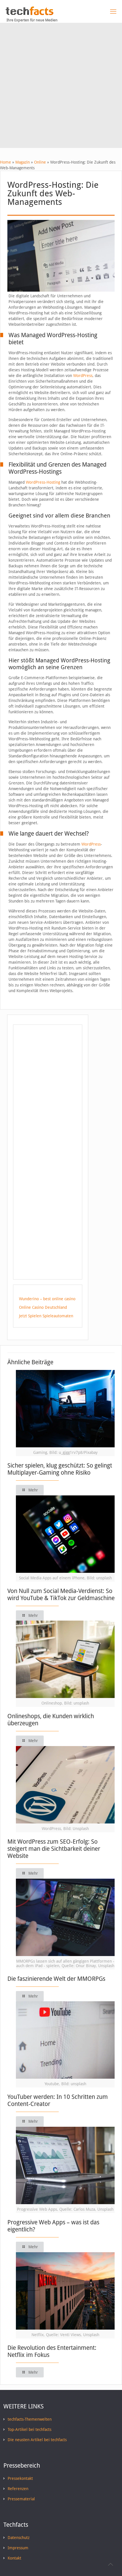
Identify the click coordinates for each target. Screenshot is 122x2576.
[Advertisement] (61, 87)
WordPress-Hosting (43, 482)
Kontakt (14, 2558)
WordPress (83, 376)
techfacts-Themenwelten (30, 2419)
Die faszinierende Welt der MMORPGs (56, 1979)
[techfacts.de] (30, 14)
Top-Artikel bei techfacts (30, 2429)
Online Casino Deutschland (43, 1307)
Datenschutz (19, 2538)
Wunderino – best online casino (47, 1299)
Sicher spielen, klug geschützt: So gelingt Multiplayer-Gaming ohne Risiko (60, 1469)
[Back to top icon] (110, 2564)
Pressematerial (21, 2499)
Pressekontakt (20, 2478)
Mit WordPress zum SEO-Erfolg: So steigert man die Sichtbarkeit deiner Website (54, 1849)
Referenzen (18, 2489)
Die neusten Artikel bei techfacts (37, 2440)
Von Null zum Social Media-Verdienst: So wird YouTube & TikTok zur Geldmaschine (61, 1594)
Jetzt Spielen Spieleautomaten (46, 1316)
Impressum (18, 2548)
